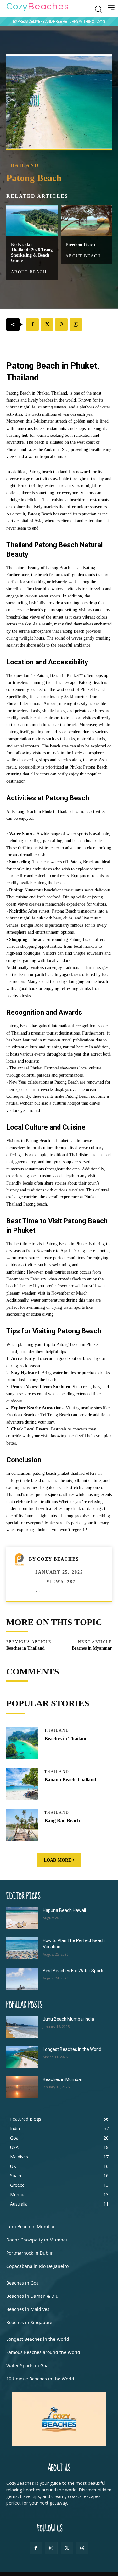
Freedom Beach (80, 244)
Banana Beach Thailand (70, 1780)
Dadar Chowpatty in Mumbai (37, 2240)
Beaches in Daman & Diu (32, 2296)
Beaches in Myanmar (92, 1648)
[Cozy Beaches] (21, 1559)
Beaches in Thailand (25, 1648)
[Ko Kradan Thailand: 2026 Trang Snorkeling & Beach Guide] (32, 221)
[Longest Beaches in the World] (22, 2057)
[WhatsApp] (76, 325)
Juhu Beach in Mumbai (30, 2226)
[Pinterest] (61, 325)
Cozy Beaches (58, 1559)
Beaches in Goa (22, 2283)
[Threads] (82, 2548)
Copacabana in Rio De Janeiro (37, 2266)
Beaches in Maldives (28, 2309)
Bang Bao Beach (62, 1821)
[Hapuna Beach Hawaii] (22, 1918)
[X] (47, 325)
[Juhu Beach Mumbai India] (22, 2027)
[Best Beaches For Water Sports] (22, 1979)
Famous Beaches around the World (43, 2352)
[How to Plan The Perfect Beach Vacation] (22, 1948)
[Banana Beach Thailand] (22, 1784)
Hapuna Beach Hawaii (64, 1910)
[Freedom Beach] (86, 221)
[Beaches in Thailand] (22, 1743)
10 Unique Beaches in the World (40, 2379)
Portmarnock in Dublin (30, 2253)
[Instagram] (51, 2548)
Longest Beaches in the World (72, 2049)
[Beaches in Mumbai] (22, 2087)
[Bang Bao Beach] (22, 1825)
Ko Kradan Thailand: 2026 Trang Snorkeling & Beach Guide (32, 252)
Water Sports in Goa (27, 2365)
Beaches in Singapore (29, 2322)
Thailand (23, 165)
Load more (57, 1860)
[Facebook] (32, 325)
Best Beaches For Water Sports (74, 1971)
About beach (29, 272)
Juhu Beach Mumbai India (68, 2019)
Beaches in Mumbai (62, 2079)
